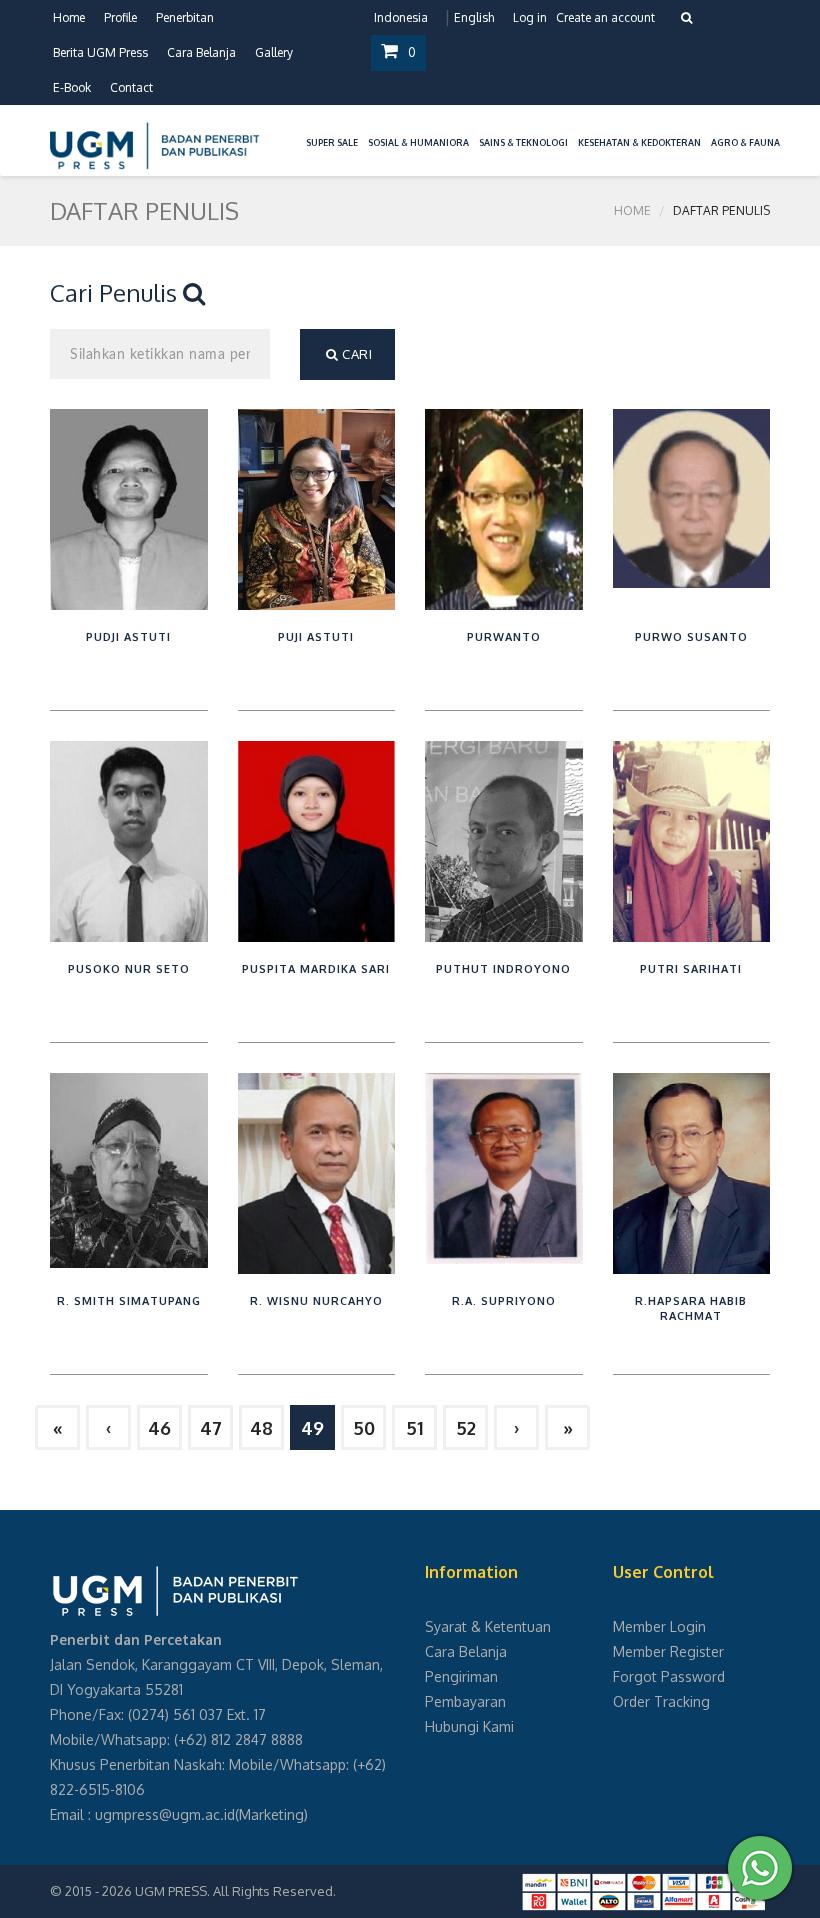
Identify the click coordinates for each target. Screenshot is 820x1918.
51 (414, 1428)
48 (261, 1428)
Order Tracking (661, 1701)
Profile (120, 17)
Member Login (659, 1626)
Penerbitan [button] (185, 17)
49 (312, 1428)
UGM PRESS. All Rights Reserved (234, 1891)
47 (211, 1428)
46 (159, 1428)
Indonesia (401, 17)
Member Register (668, 1651)
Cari (356, 354)
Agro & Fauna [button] (745, 142)
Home (69, 17)
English (474, 17)
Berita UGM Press (100, 52)
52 (466, 1428)
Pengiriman (461, 1676)
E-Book (72, 87)
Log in (530, 17)
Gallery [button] (274, 52)
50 (364, 1428)
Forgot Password (669, 1676)
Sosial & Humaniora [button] (418, 142)
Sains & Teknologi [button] (523, 142)
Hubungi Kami (469, 1726)
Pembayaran (465, 1701)
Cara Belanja (201, 52)
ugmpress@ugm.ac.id (165, 1814)
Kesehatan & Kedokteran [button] (639, 142)
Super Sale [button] (332, 142)
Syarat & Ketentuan (488, 1626)
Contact (131, 87)
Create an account (605, 17)
